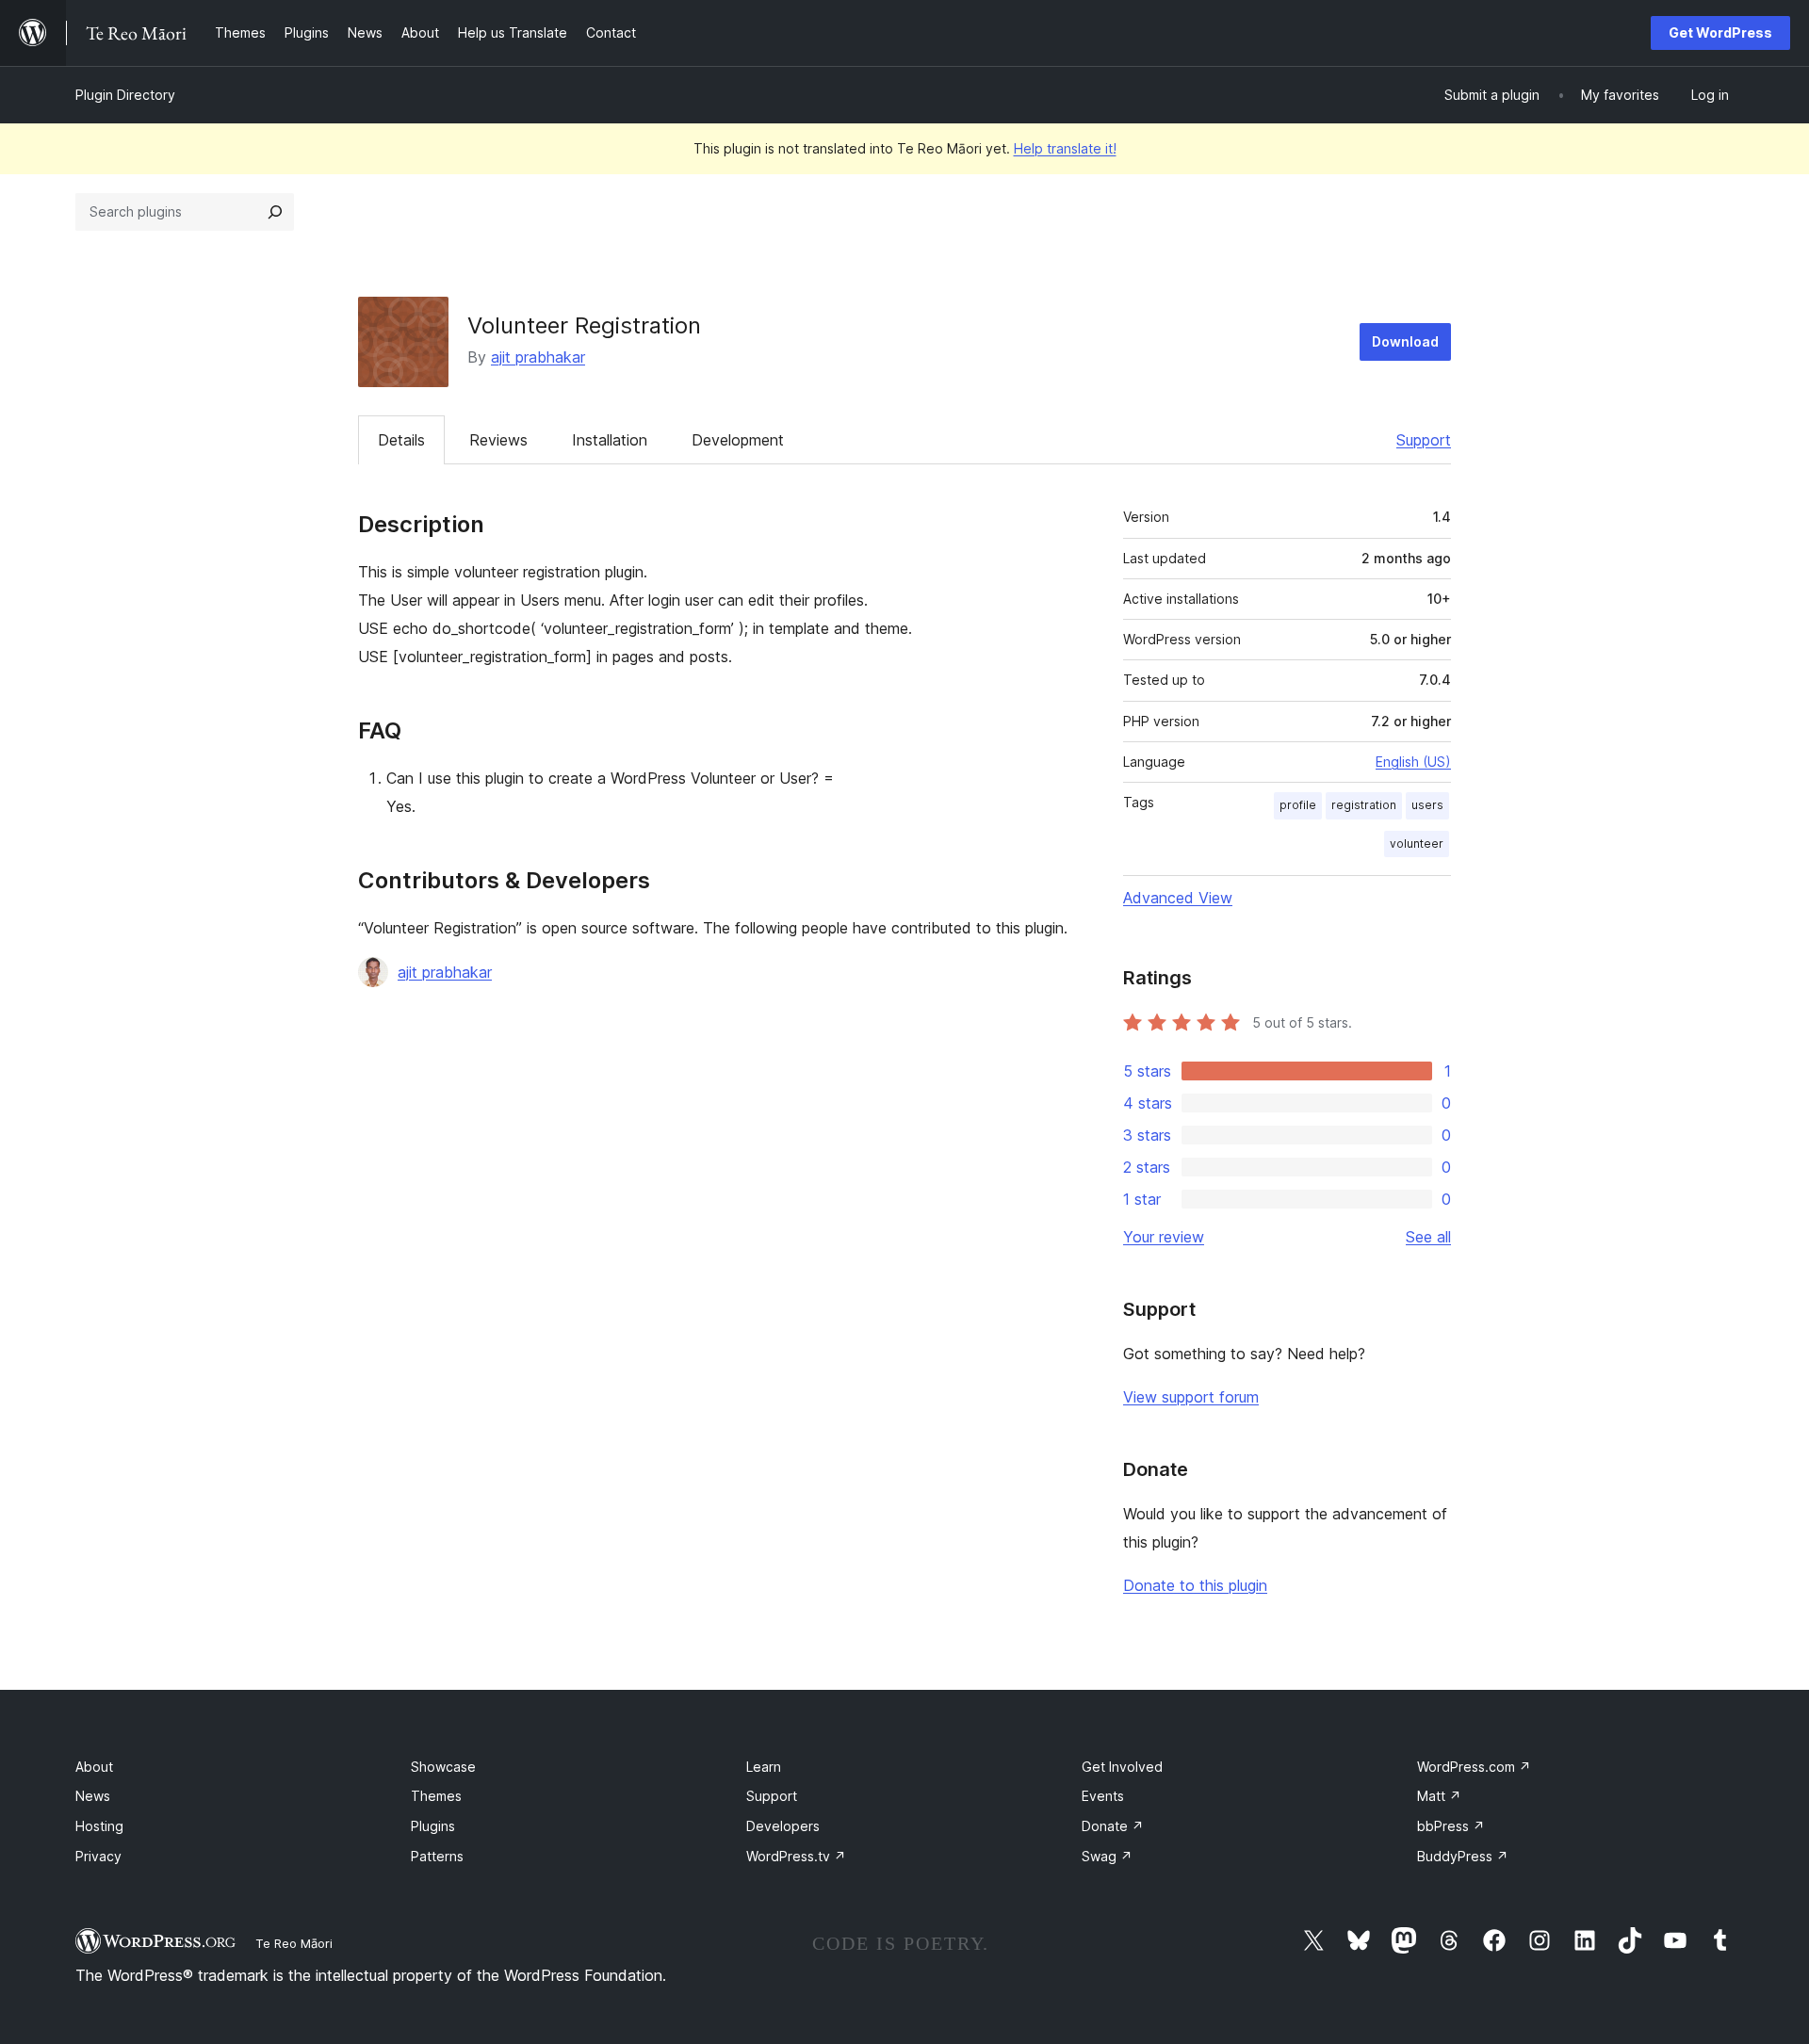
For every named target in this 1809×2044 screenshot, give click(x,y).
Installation (610, 440)
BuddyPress (1463, 1856)
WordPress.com (1474, 1767)
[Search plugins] (275, 212)
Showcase (443, 1767)
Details (401, 440)
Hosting (99, 1826)
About (94, 1767)
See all (1428, 1237)
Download (1405, 341)
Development (738, 440)
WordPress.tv (796, 1856)
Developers (783, 1826)
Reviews (498, 440)
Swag (1107, 1856)
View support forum (1191, 1397)
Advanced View (1178, 898)
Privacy (98, 1856)
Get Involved (1122, 1767)
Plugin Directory (125, 95)
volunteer (1417, 844)
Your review (1164, 1237)
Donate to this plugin (1195, 1585)
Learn (764, 1767)
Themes (436, 1796)
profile (1298, 805)
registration (1364, 805)
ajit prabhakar (538, 357)
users (1427, 805)
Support (1424, 440)
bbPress (1451, 1826)
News (93, 1796)
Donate (1113, 1826)
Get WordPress (1720, 32)
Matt (1439, 1796)
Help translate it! (1065, 148)
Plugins (433, 1826)
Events (1103, 1796)
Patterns (437, 1856)
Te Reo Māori (294, 1943)
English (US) (1413, 762)
